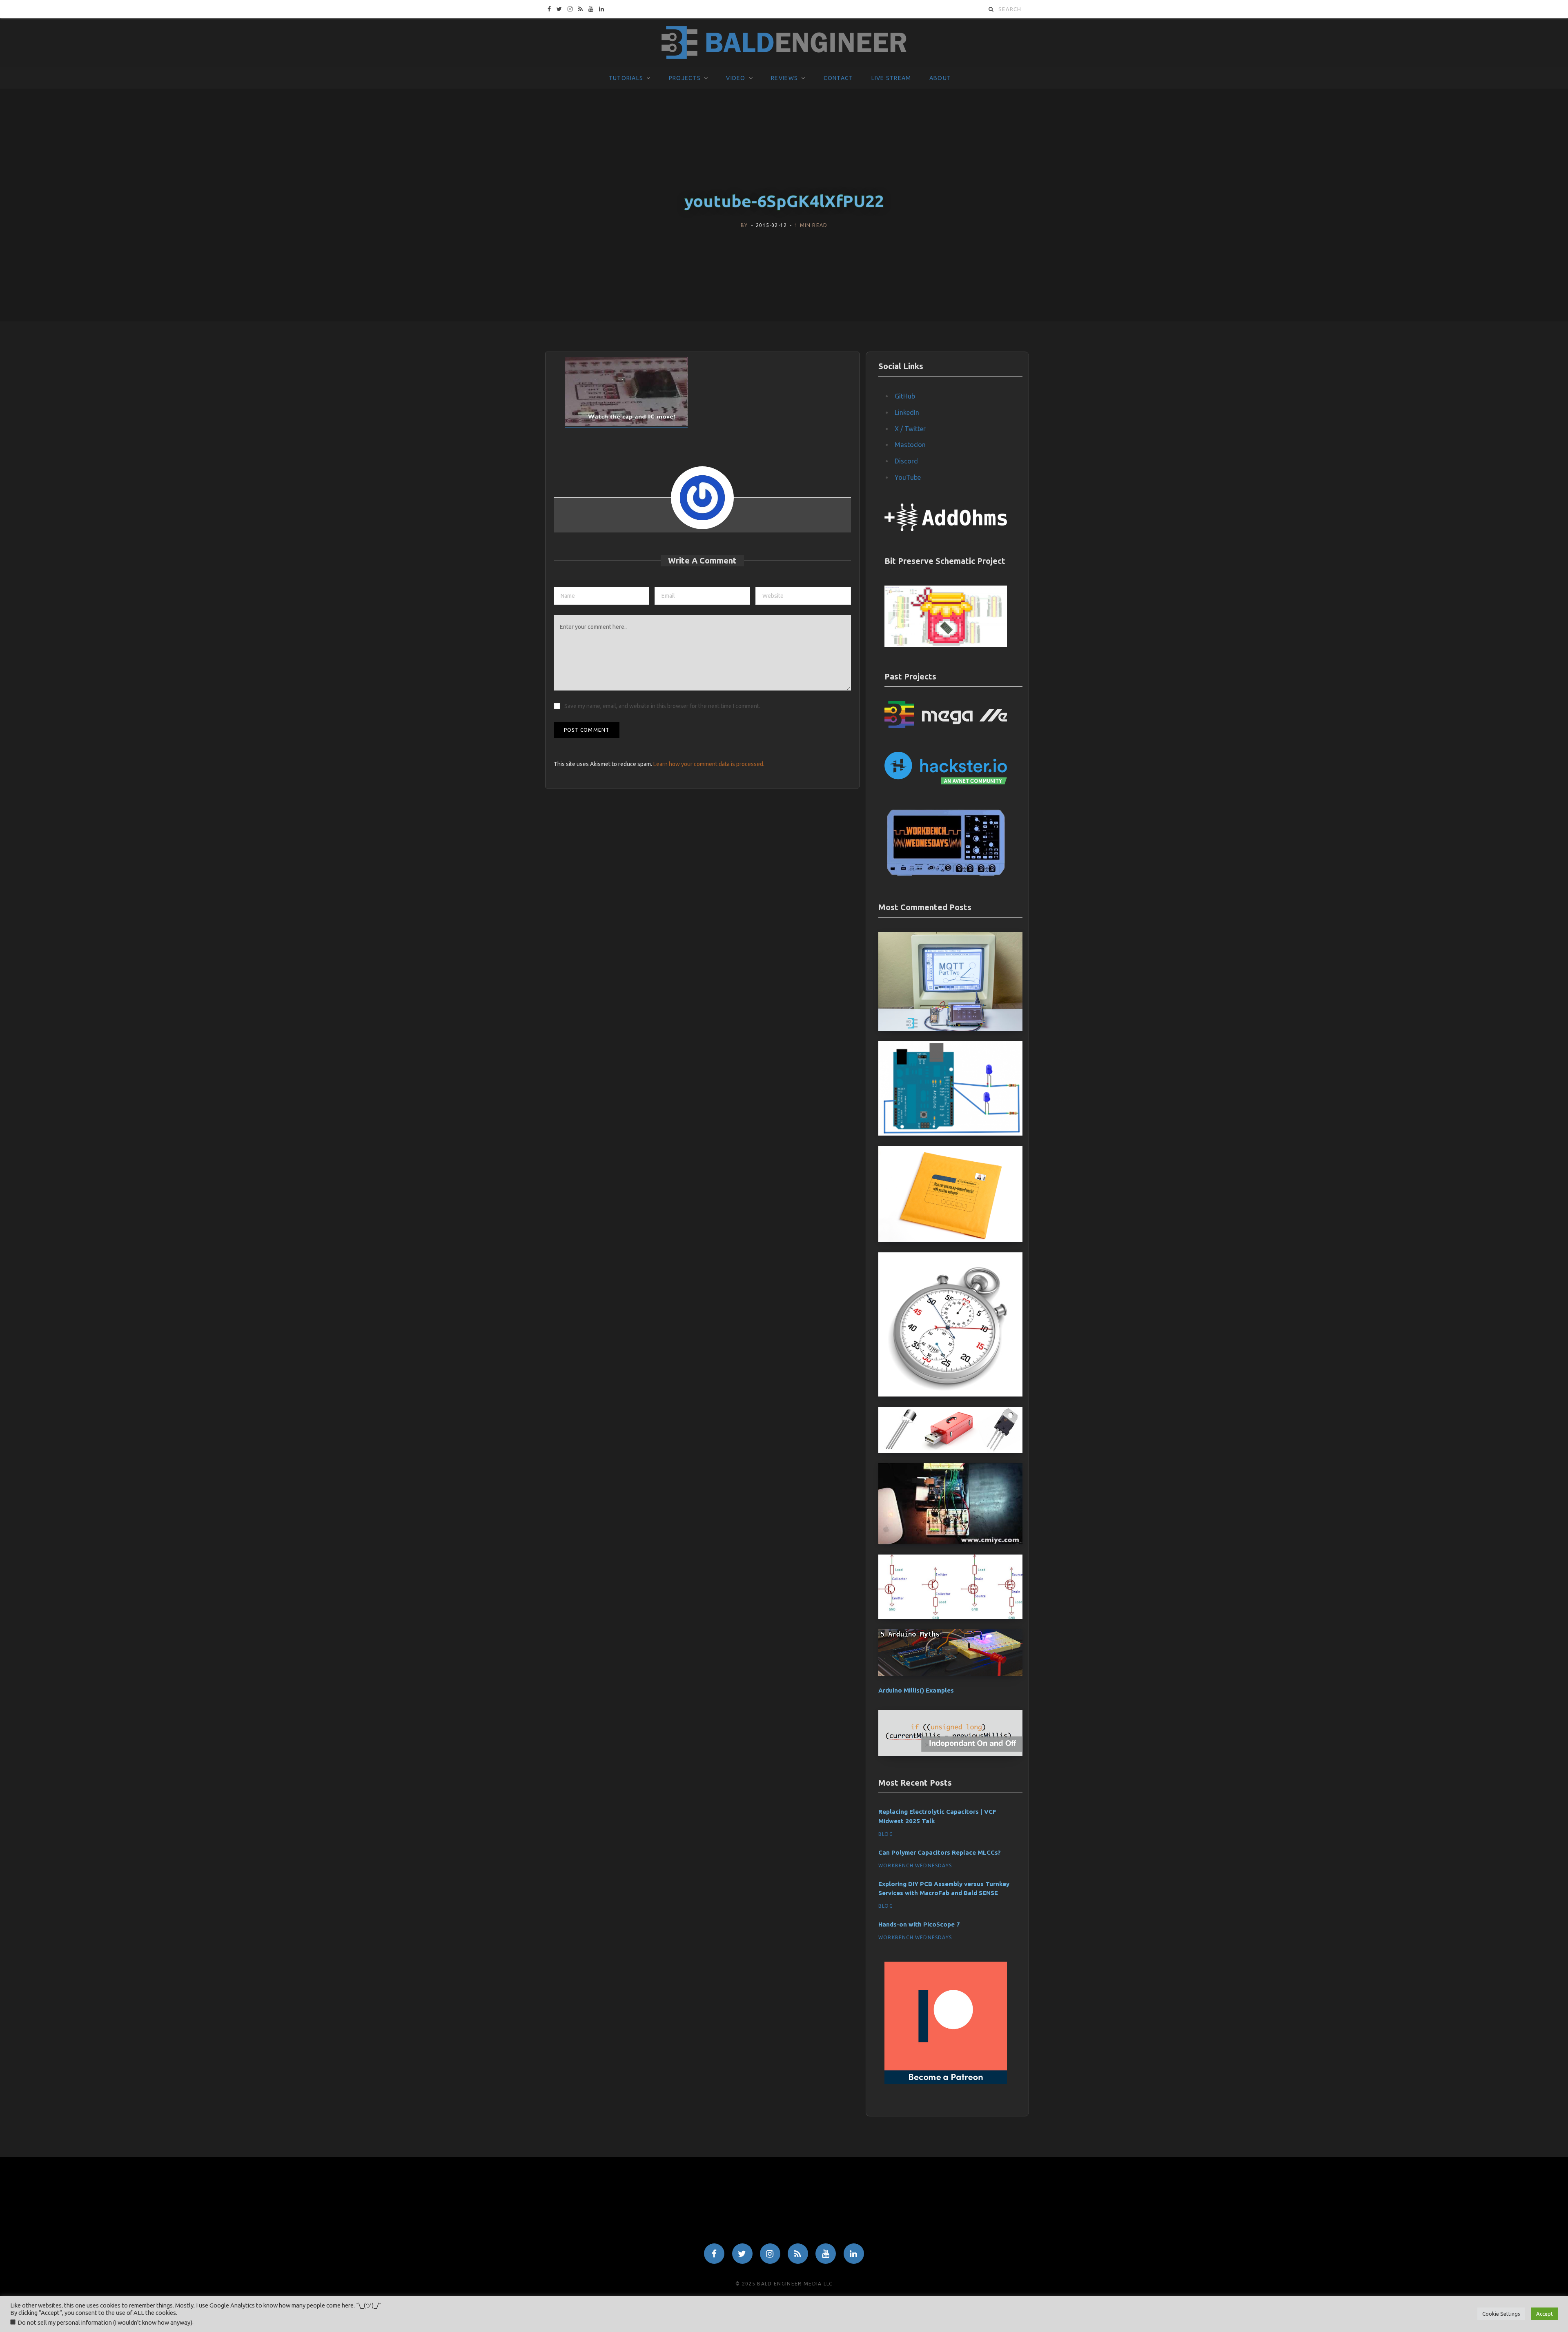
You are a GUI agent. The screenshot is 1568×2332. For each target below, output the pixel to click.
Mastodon (910, 445)
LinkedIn (907, 412)
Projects (685, 78)
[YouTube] (826, 2254)
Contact (839, 78)
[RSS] (798, 2254)
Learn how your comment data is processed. (709, 764)
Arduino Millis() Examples (916, 1690)
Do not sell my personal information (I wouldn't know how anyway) (105, 2322)
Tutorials (626, 78)
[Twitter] (742, 2254)
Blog (886, 1834)
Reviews (784, 78)
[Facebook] (714, 2254)
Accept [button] (1545, 2314)
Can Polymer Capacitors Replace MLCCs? (940, 1852)
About (940, 78)
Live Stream (891, 78)
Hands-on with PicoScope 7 (919, 1924)
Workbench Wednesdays (915, 1865)
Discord (906, 461)
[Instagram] (770, 2254)
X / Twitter (910, 429)
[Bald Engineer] (784, 43)
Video (736, 78)
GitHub (905, 396)
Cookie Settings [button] (1501, 2314)
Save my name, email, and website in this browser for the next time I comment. (662, 706)
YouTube (908, 477)
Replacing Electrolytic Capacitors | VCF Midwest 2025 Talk (937, 1816)
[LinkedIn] (854, 2254)
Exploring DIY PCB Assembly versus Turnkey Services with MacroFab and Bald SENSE (944, 1889)
